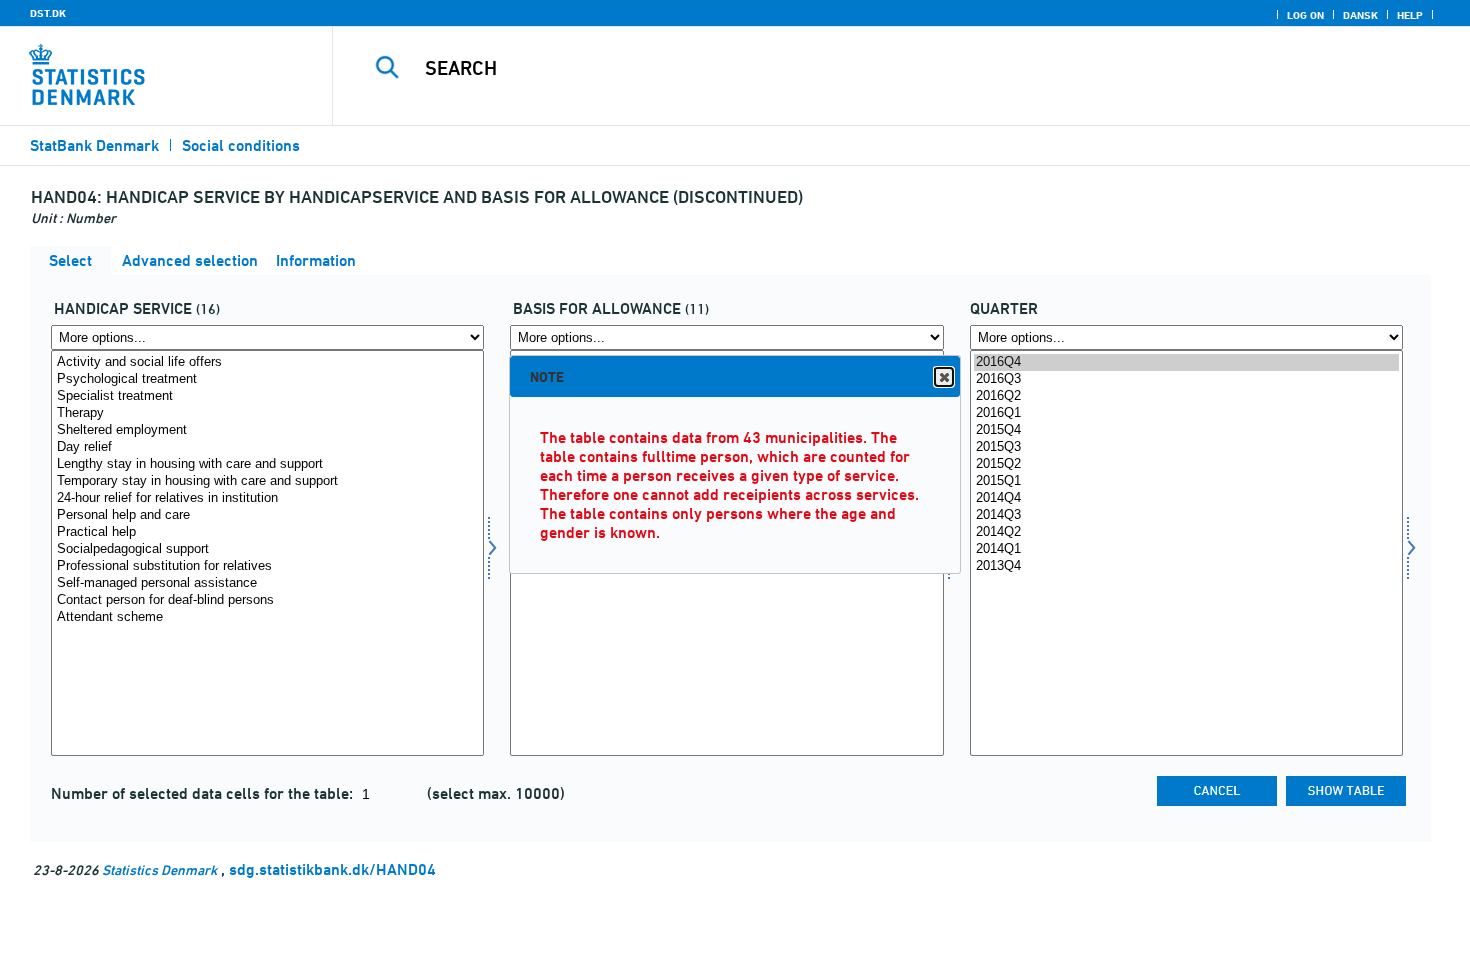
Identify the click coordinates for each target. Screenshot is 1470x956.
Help (1410, 15)
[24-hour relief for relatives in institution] (267, 498)
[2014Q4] (1186, 498)
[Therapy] (267, 413)
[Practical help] (267, 532)
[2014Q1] (1186, 549)
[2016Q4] (1186, 362)
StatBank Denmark (94, 145)
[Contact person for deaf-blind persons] (267, 600)
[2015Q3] (1186, 447)
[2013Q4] (1186, 566)
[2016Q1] (1186, 413)
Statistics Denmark (159, 869)
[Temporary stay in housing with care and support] (267, 481)
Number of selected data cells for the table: (204, 793)
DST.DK (48, 13)
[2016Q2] (1186, 396)
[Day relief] (267, 447)
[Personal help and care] (267, 515)
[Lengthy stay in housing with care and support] (267, 464)
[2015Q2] (1186, 464)
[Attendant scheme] (267, 617)
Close (944, 377)
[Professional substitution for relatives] (267, 566)
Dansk (1360, 15)
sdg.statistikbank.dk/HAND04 (332, 869)
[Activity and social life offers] (267, 362)
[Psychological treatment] (267, 379)
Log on (1305, 15)
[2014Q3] (1186, 515)
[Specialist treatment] (267, 396)
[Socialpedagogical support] (267, 549)
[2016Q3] (1186, 379)
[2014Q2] (1186, 532)
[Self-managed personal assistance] (267, 583)
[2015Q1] (1186, 481)
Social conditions (241, 145)
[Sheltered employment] (267, 430)
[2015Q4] (1186, 430)
